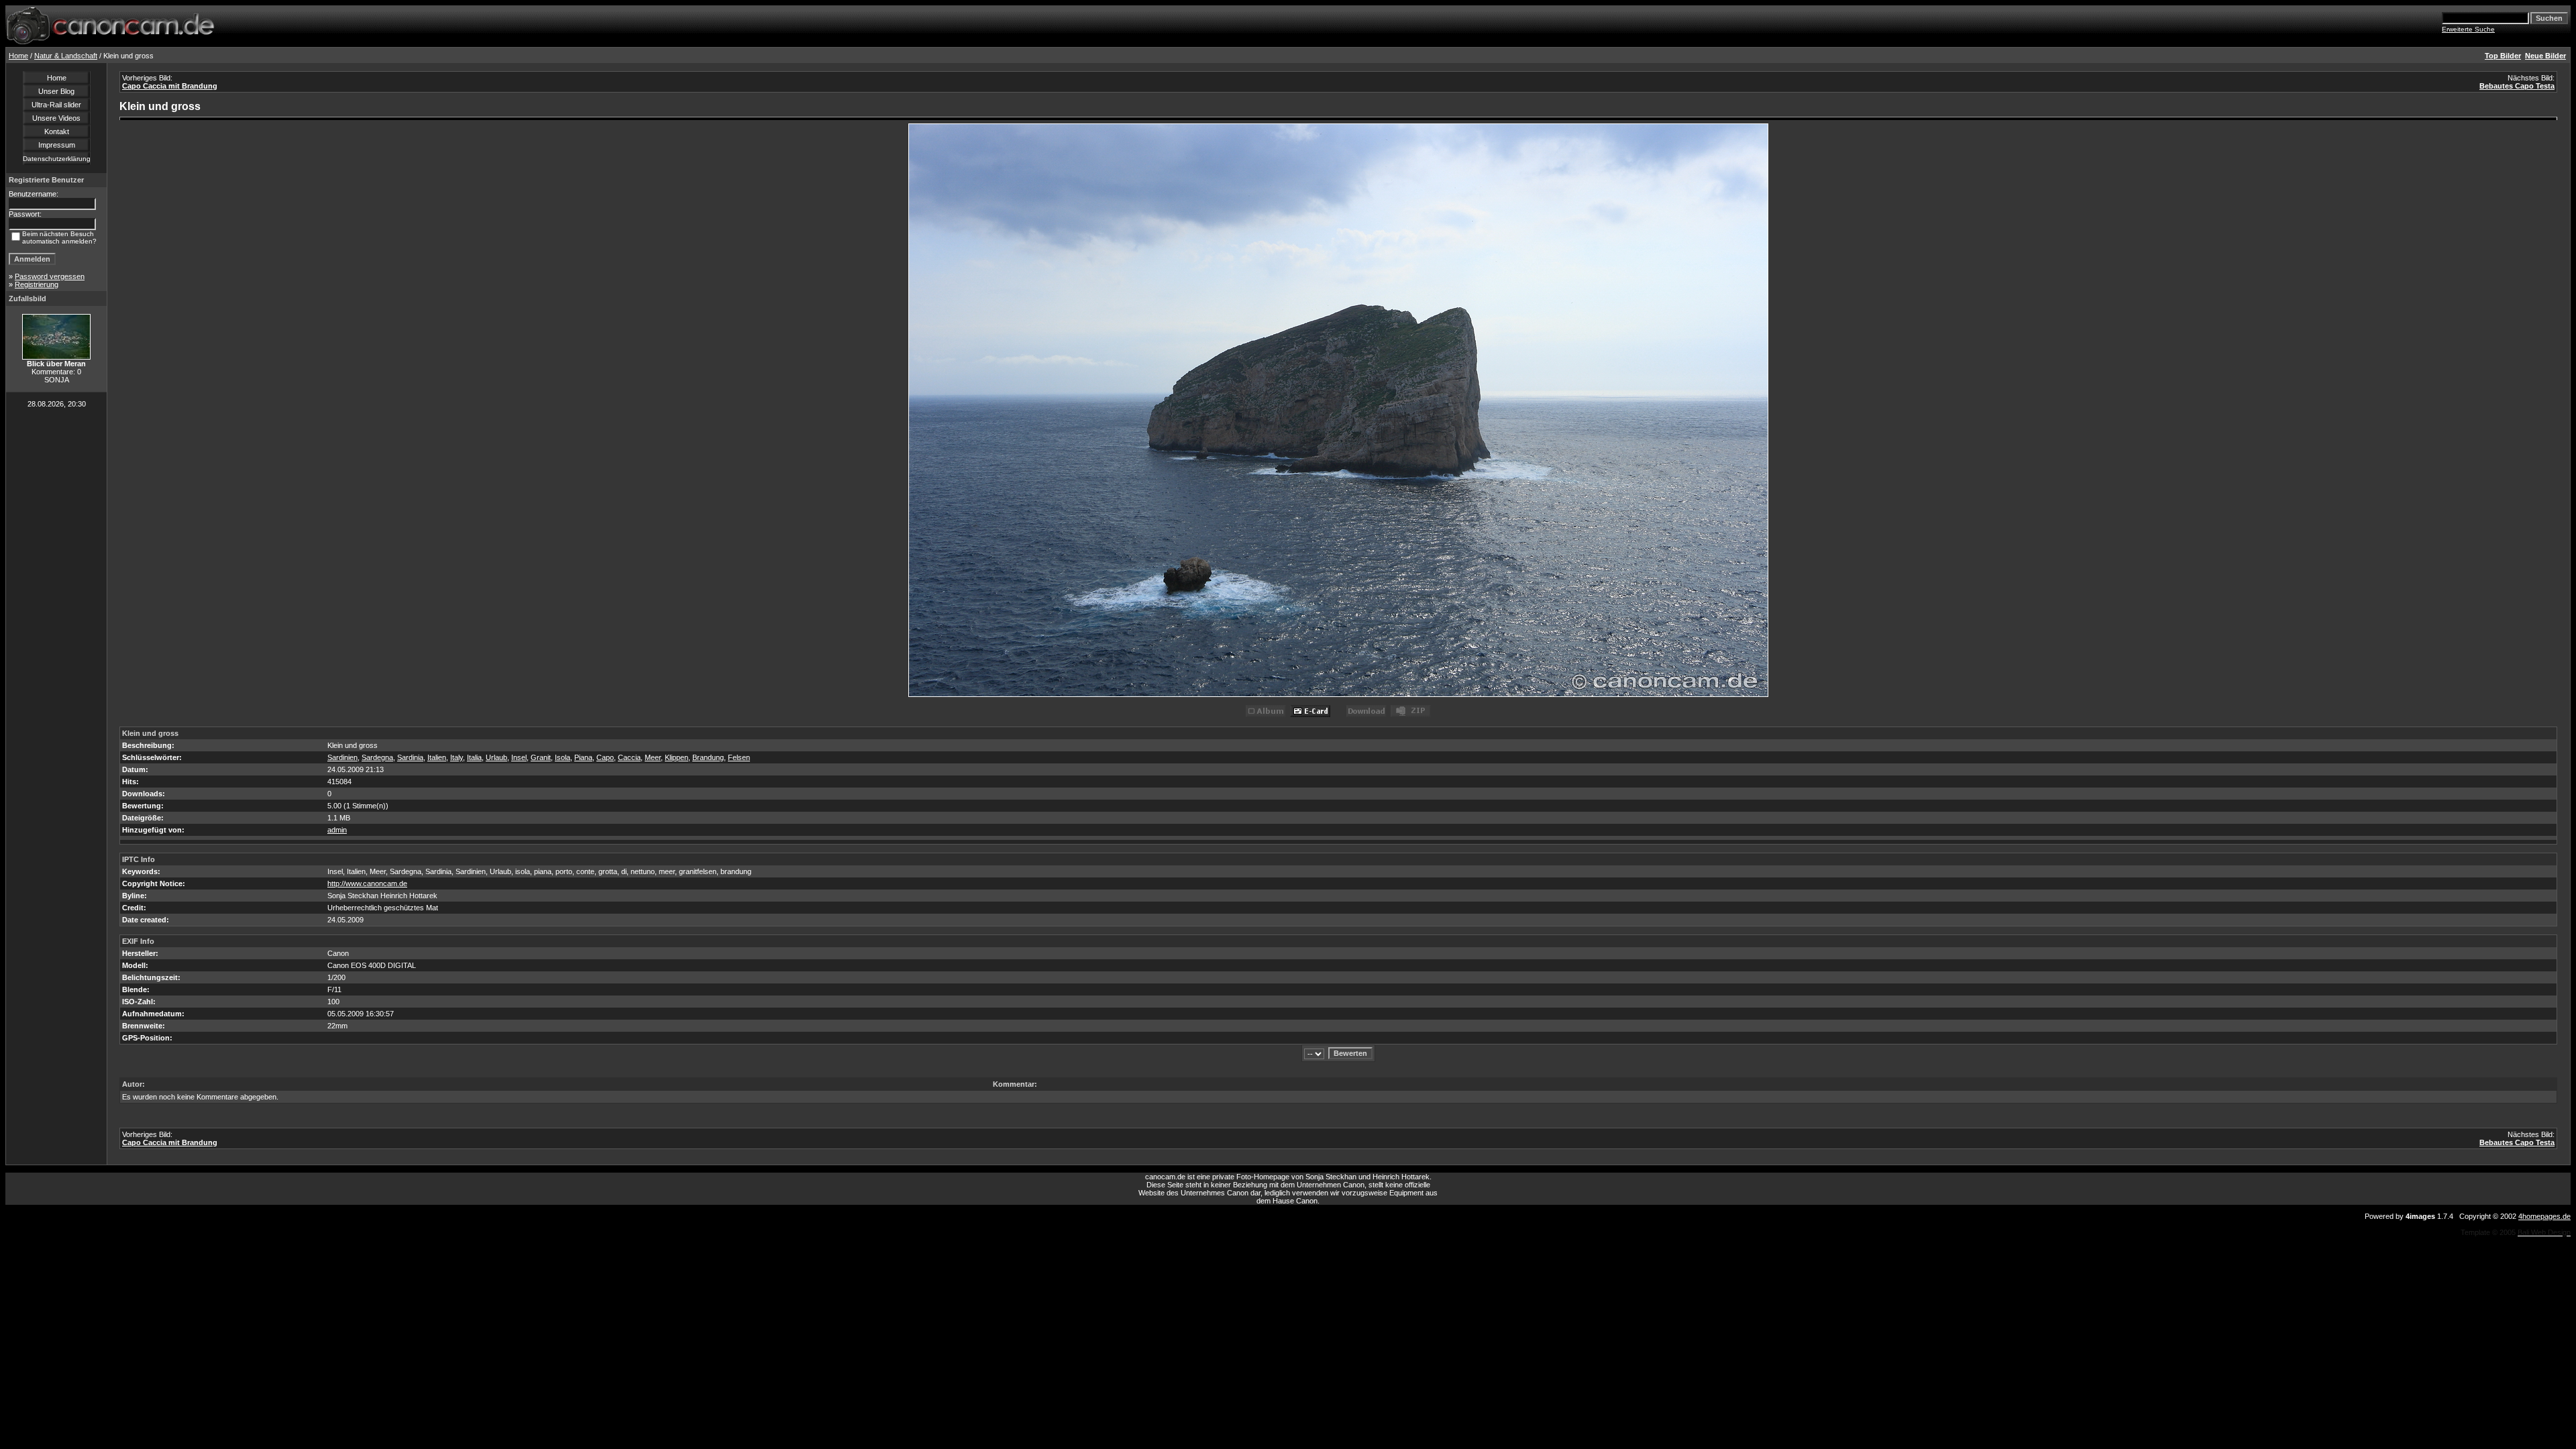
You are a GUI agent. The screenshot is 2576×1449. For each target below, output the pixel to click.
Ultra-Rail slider (56, 105)
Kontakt (57, 131)
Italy (457, 757)
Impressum (57, 145)
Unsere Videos (56, 118)
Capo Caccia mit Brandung (170, 86)
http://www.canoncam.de (367, 883)
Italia (474, 757)
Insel (519, 757)
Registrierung (37, 284)
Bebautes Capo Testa (2517, 86)
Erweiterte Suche (2468, 29)
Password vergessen (50, 276)
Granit (541, 757)
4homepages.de (2544, 1216)
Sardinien (342, 757)
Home (18, 56)
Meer (653, 757)
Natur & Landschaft (66, 56)
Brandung (708, 757)
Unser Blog (56, 91)
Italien (437, 757)
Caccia (629, 757)
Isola (562, 757)
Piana (583, 757)
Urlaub (496, 757)
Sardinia (410, 757)
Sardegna (377, 757)
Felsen (739, 757)
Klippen (677, 757)
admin (337, 830)
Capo (605, 757)
